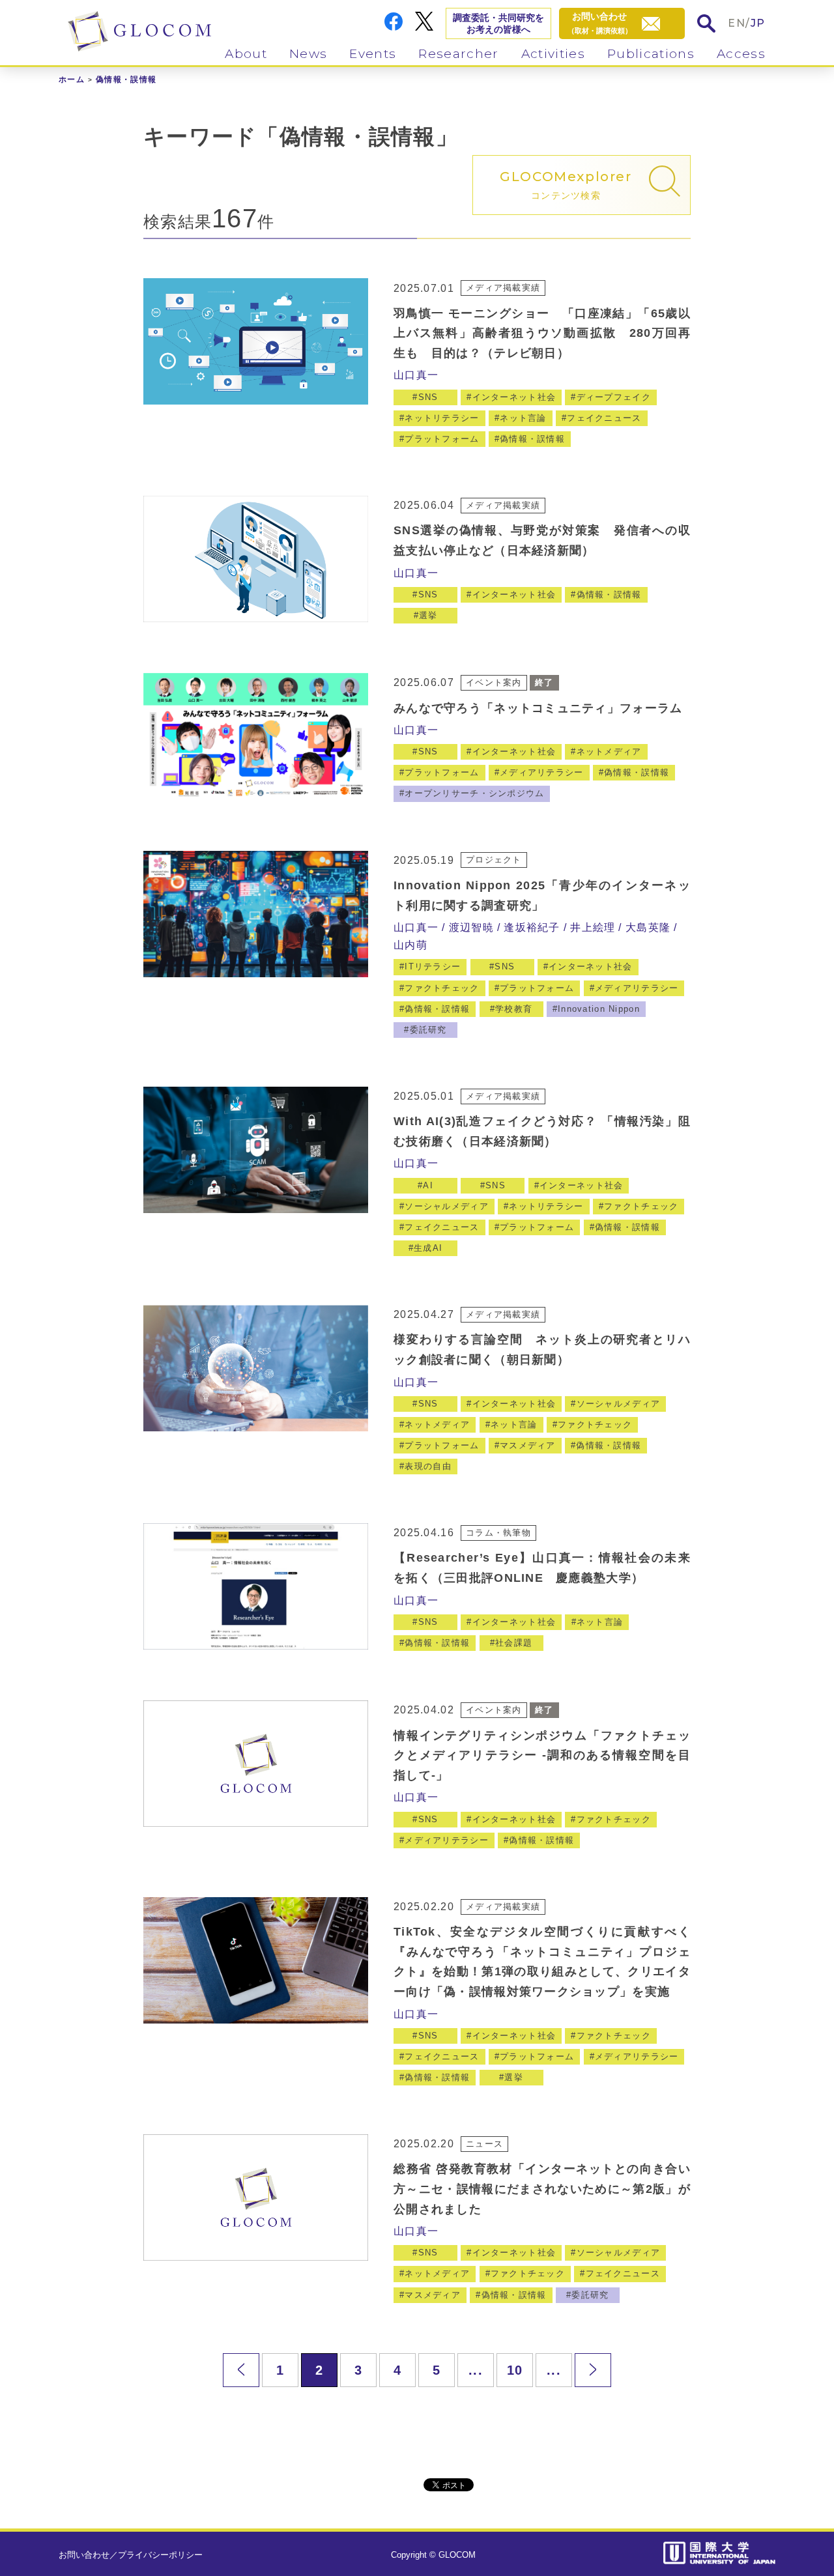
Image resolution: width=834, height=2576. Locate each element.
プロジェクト (494, 860)
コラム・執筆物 (498, 1533)
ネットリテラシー (442, 418)
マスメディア (528, 1445)
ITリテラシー (433, 966)
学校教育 (514, 1009)
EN (737, 23)
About (246, 54)
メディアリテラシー (542, 772)
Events (373, 54)
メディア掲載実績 (503, 288)
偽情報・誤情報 (532, 439)
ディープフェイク (614, 397)
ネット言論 (523, 418)
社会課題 (514, 1643)
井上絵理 (593, 927)
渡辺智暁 (471, 927)
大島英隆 (648, 927)
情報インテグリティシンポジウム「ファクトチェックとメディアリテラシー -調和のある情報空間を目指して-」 (542, 1755)
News (308, 54)
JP (758, 23)
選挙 (428, 615)
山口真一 (416, 375)
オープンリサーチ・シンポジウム (474, 793)
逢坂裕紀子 (532, 927)
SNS (428, 397)
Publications (651, 54)
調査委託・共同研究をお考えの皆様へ (498, 23)
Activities (553, 54)
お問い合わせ (84, 2555)
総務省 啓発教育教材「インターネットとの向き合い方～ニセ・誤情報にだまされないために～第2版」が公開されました (542, 2189)
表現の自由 (428, 1466)
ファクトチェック (442, 988)
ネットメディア (609, 751)
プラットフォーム (442, 439)
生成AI (428, 1248)
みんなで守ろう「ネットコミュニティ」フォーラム (538, 708)
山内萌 (410, 945)
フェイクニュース (604, 418)
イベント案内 (494, 682)
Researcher (458, 54)
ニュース (484, 2144)
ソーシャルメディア (447, 1206)
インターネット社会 (514, 397)
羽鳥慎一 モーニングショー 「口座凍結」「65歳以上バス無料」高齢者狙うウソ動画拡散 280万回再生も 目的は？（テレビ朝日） (542, 333)
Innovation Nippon (599, 1009)
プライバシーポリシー (160, 2555)
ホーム (72, 79)
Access (741, 54)
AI (428, 1185)
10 (515, 2370)
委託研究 (428, 1030)
